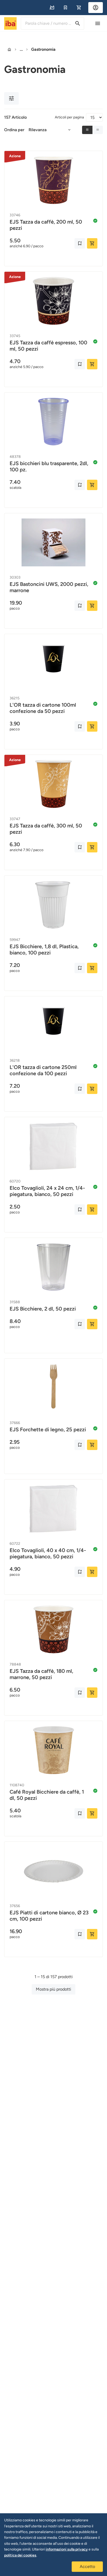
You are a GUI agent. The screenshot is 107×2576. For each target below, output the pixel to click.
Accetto (87, 2566)
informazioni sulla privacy (67, 2549)
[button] (52, 8)
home (9, 49)
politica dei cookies (20, 2555)
